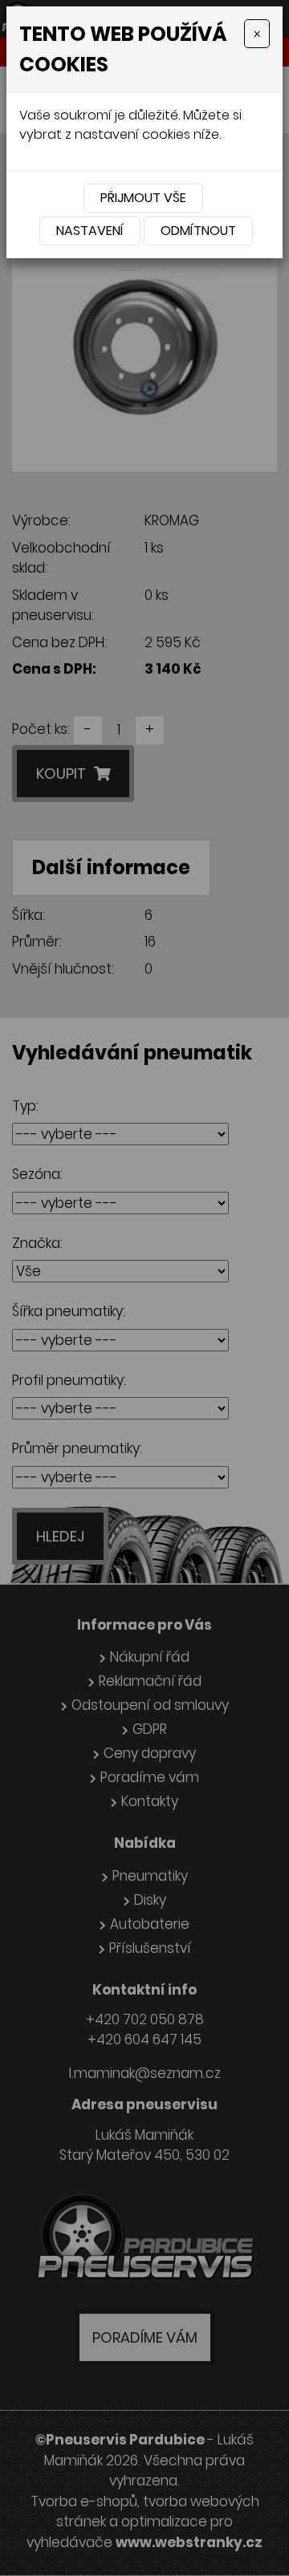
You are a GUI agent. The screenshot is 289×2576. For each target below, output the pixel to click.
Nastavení (90, 231)
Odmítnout (198, 231)
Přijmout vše (143, 198)
